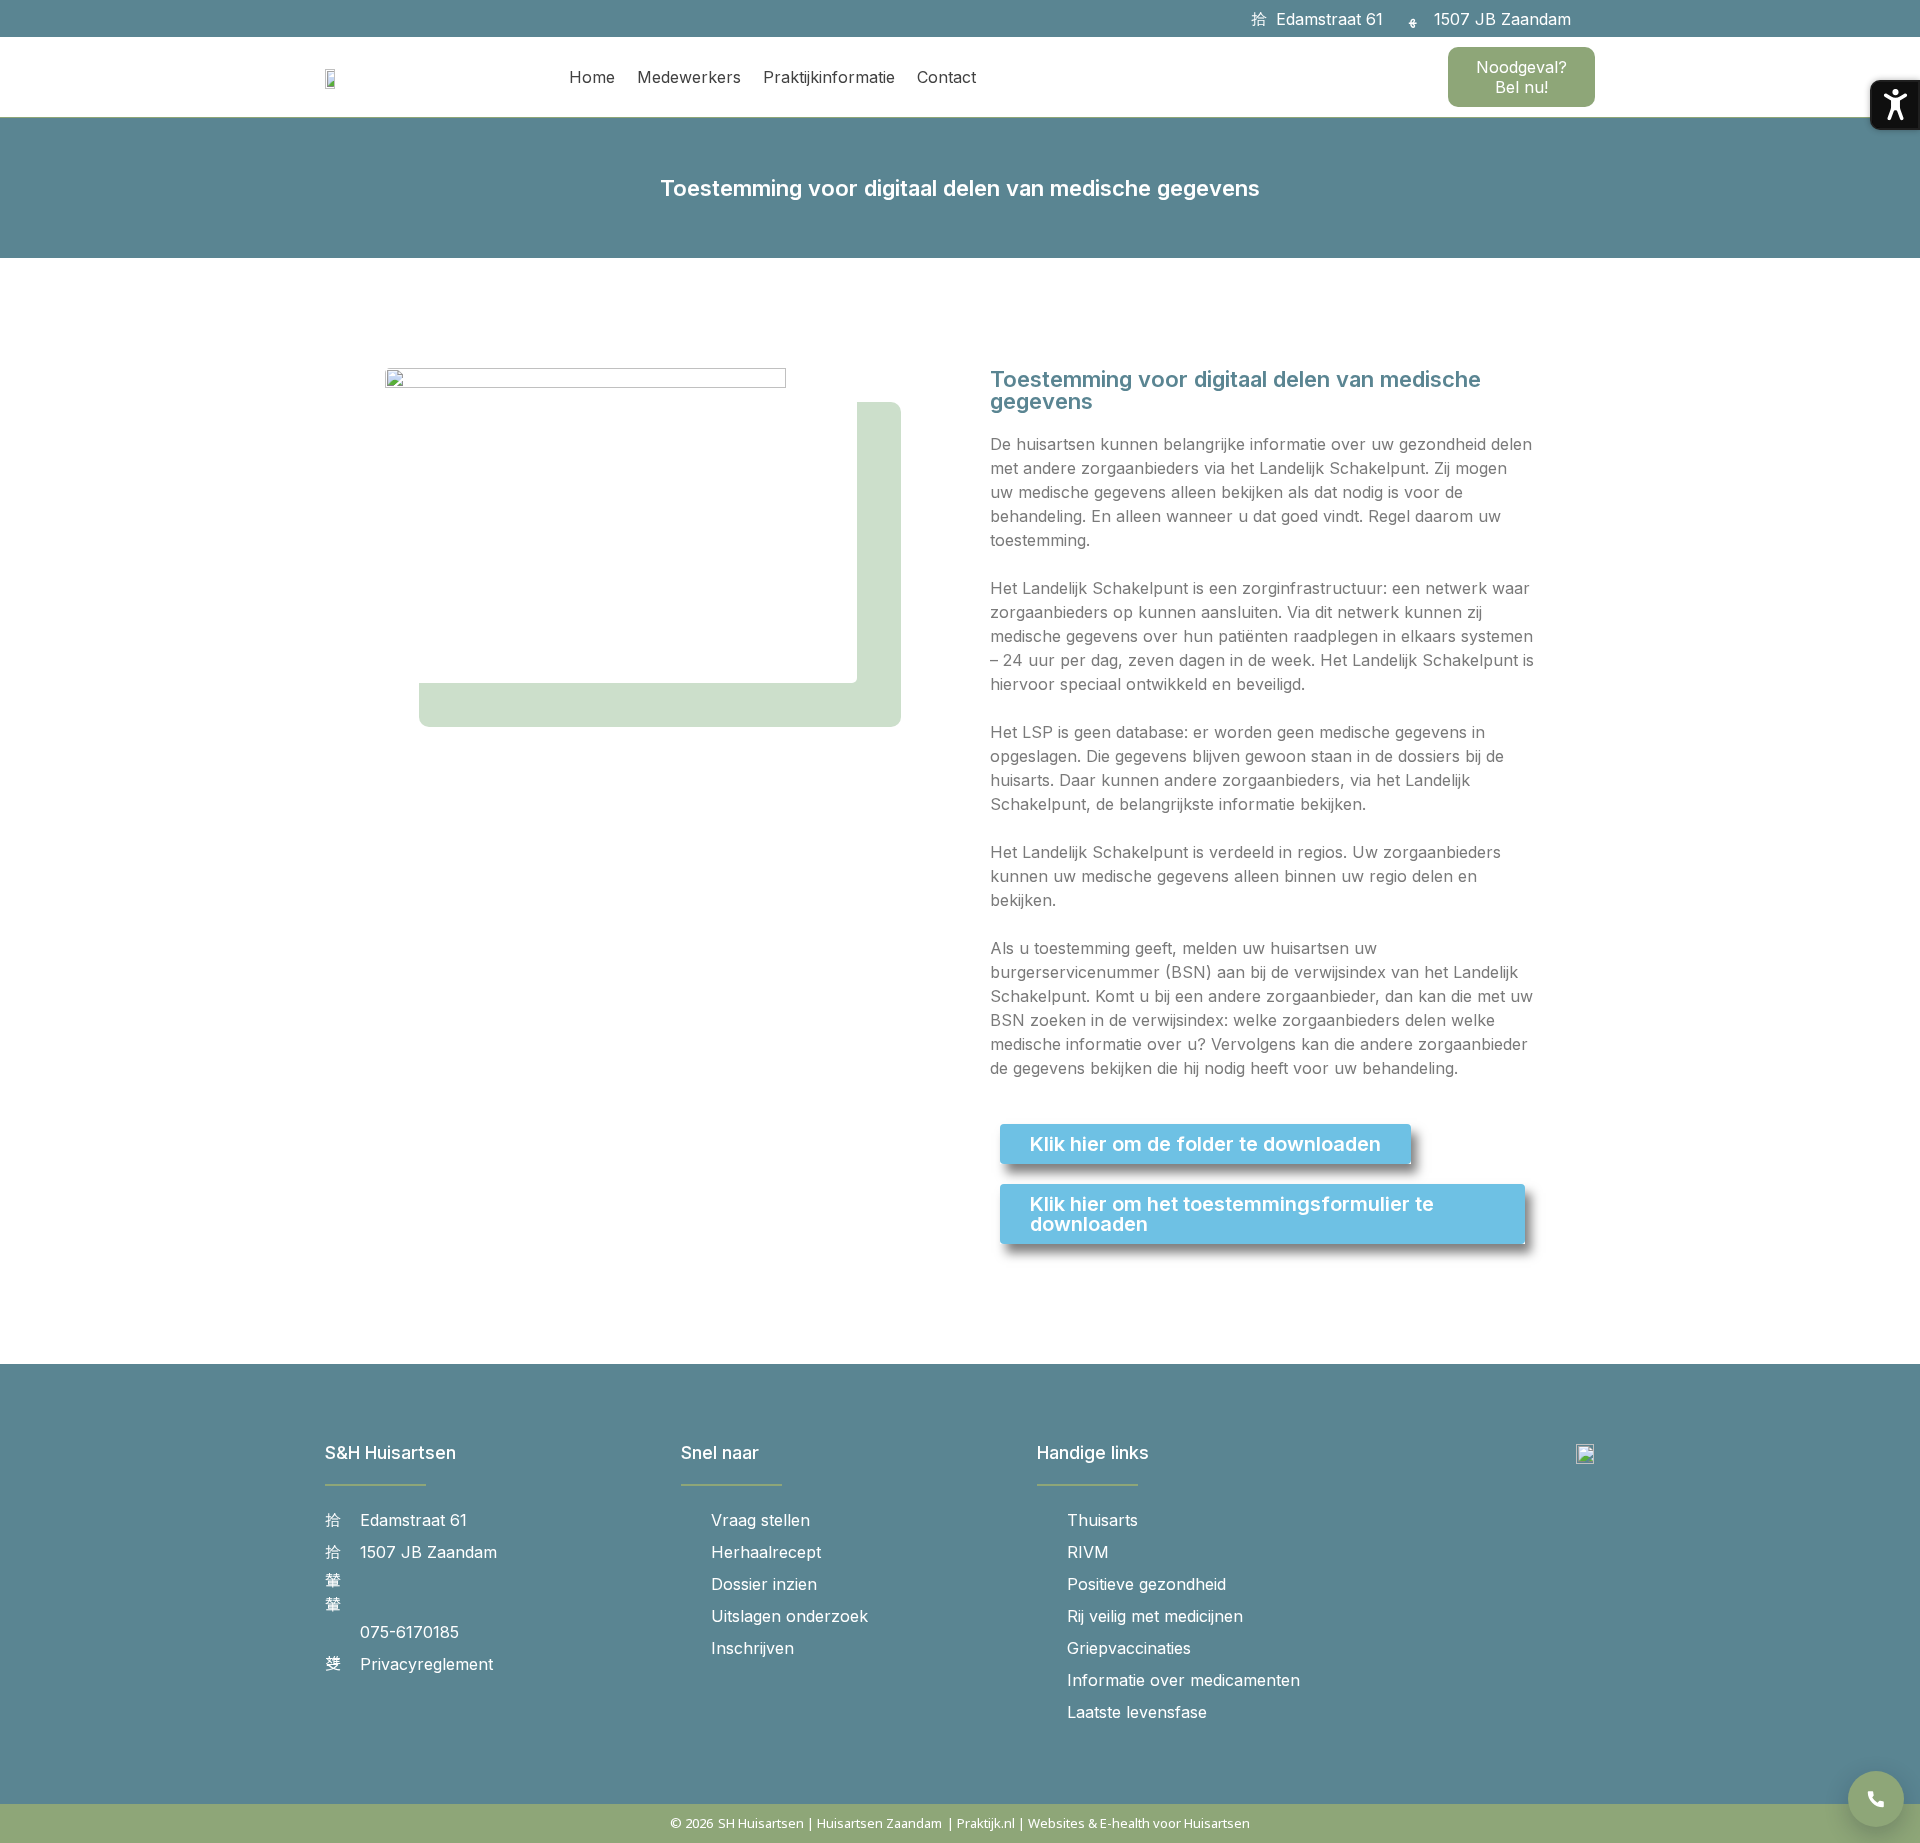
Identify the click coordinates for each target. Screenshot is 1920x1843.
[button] (1598, 18)
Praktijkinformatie (829, 77)
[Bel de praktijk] (1876, 1799)
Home (592, 77)
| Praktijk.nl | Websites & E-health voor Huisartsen (1098, 1823)
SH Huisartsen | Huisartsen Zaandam (830, 1823)
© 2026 (691, 1823)
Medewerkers (689, 77)
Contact (946, 77)
